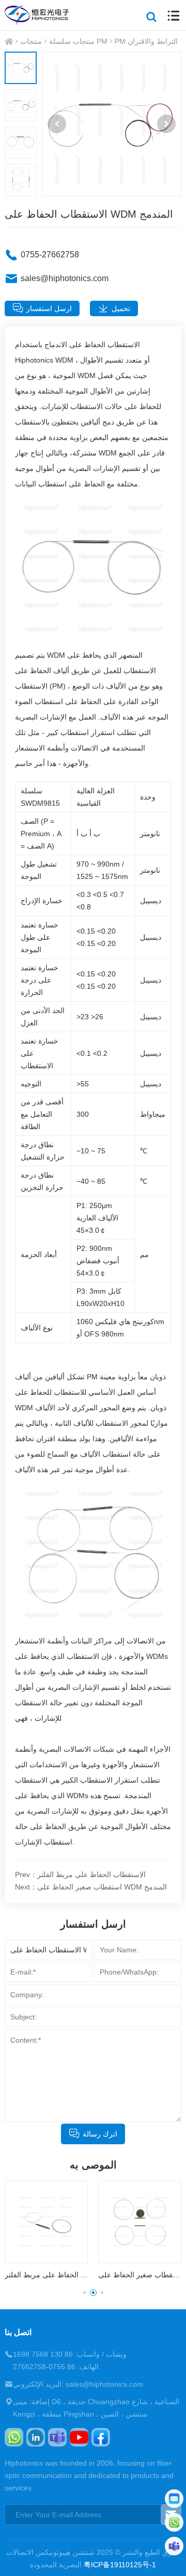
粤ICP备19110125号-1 (120, 2565)
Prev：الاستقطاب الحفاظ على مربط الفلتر (80, 1874)
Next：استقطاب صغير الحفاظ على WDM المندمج (91, 1887)
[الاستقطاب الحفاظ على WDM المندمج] (112, 124)
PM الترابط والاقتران (146, 41)
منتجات (31, 41)
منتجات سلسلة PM (78, 41)
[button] (57, 124)
